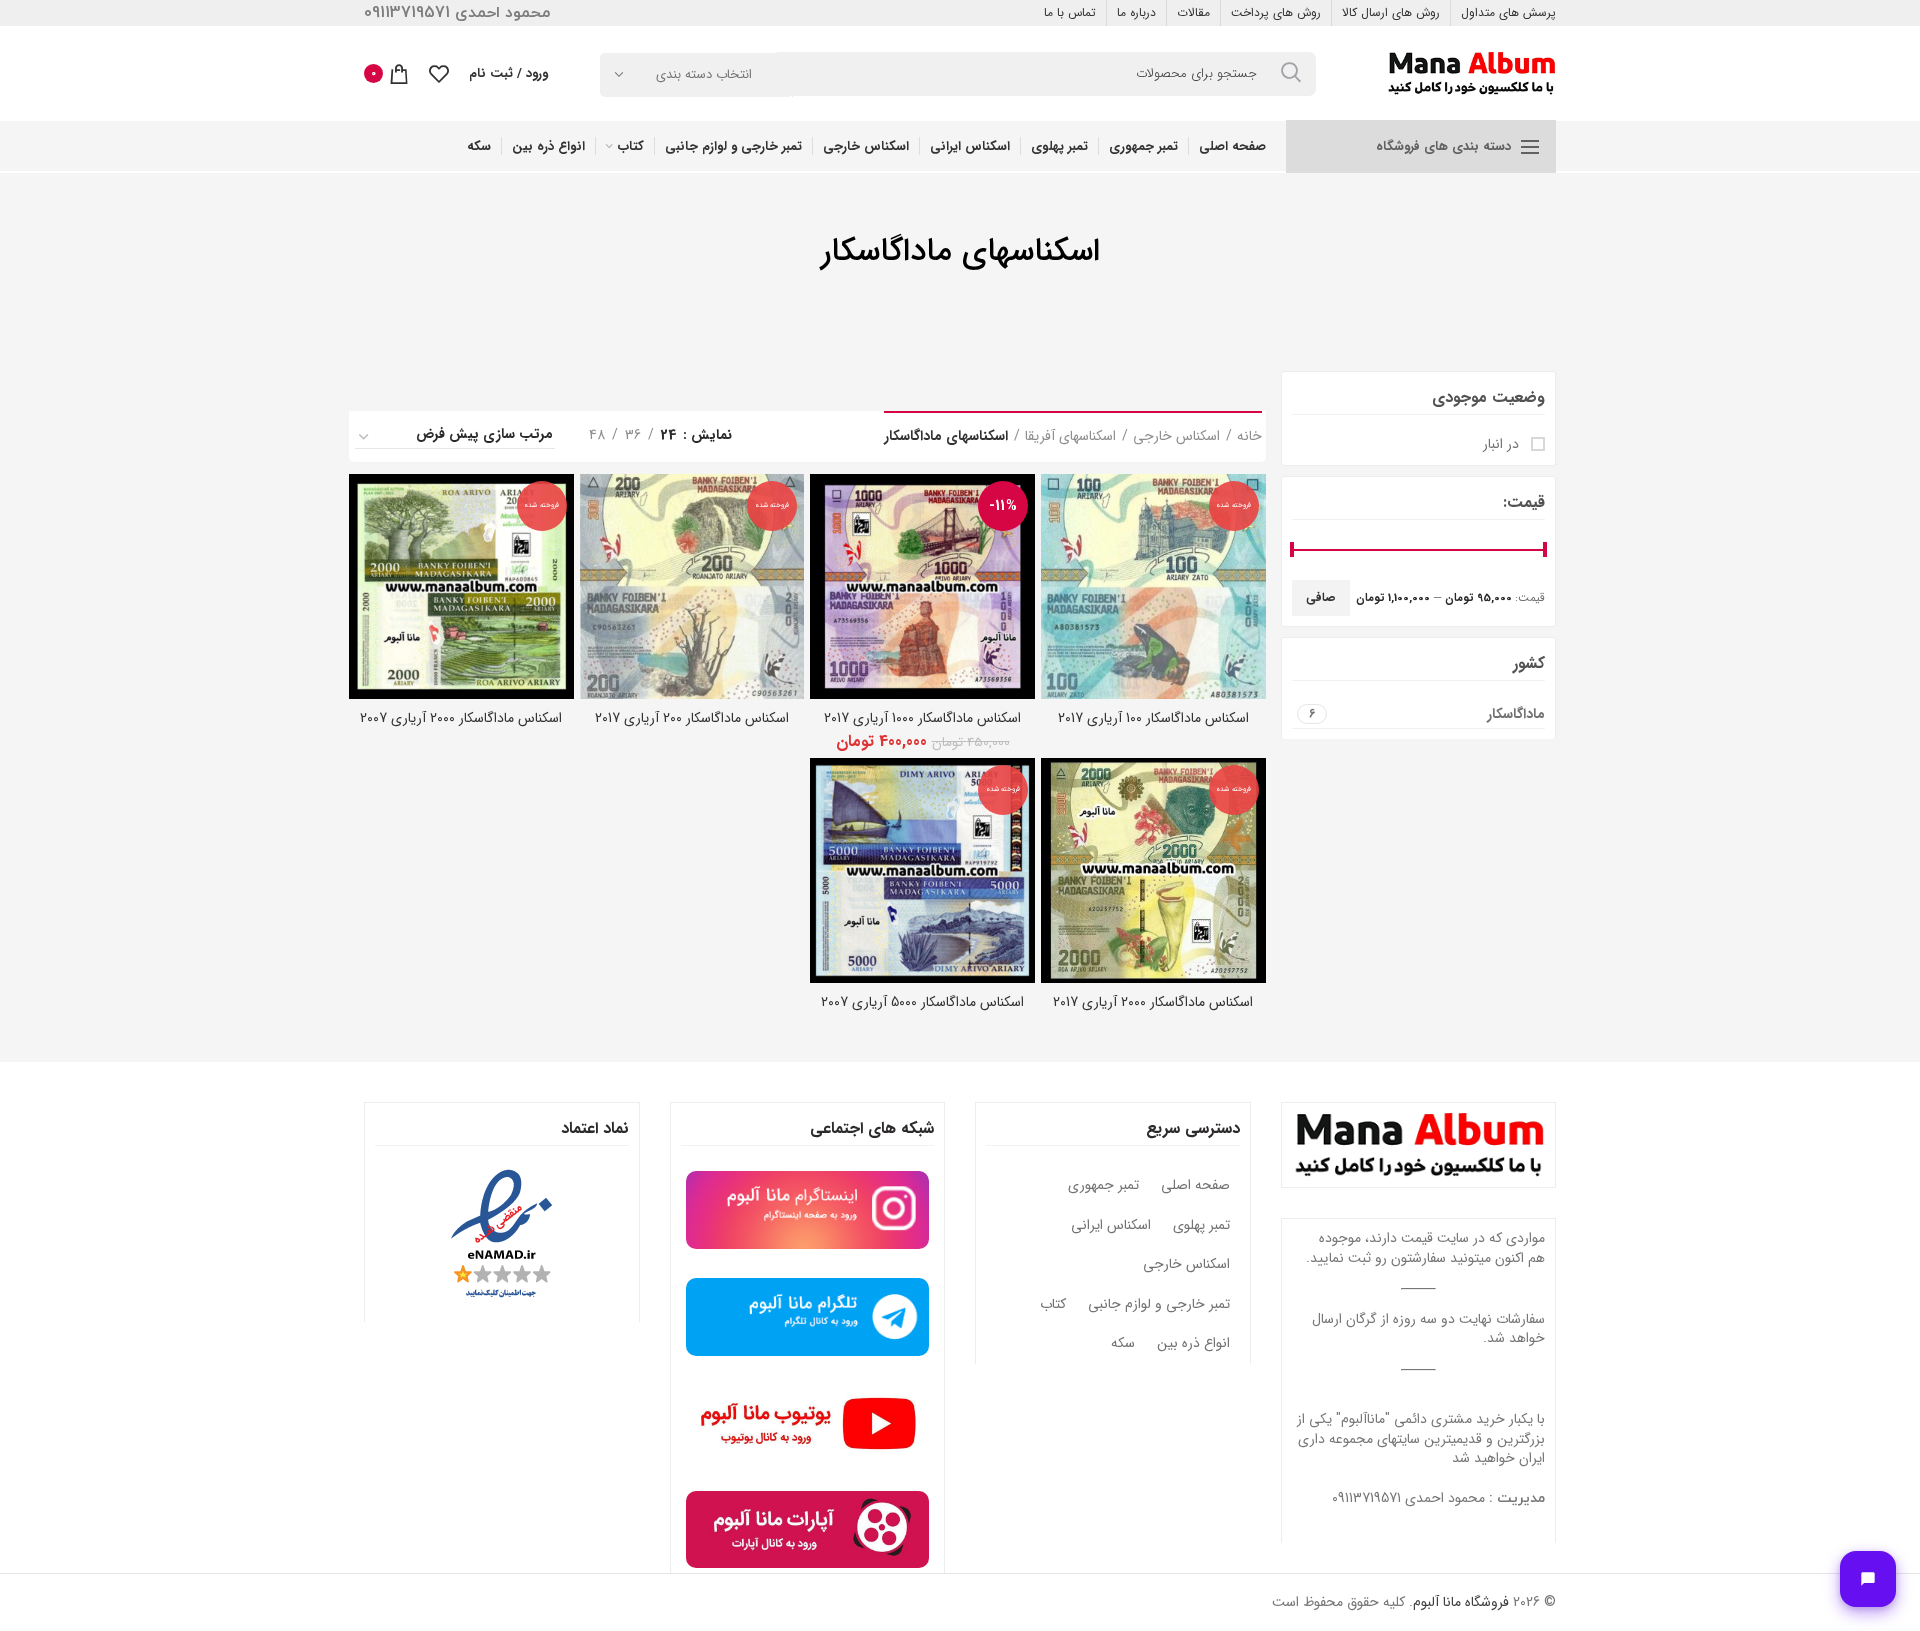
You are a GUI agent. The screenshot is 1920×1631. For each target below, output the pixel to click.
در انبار (1503, 445)
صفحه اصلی (1195, 1186)
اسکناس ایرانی (1111, 1226)
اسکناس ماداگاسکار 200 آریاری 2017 (692, 718)
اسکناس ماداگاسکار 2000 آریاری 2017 (1153, 1002)
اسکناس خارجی (1176, 437)
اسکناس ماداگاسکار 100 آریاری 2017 (1153, 718)
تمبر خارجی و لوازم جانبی (1159, 1305)
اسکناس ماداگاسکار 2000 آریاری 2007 (461, 718)
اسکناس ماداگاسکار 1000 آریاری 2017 (922, 718)
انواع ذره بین (1193, 1344)
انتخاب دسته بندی (704, 74)
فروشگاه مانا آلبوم (1461, 1602)
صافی (1321, 597)
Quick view (1056, 506)
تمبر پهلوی (1201, 1226)
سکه (1123, 1344)
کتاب (1053, 1305)
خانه (1249, 437)
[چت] (1868, 1579)
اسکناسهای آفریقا (1070, 437)
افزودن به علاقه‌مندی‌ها (1056, 551)
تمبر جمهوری (1103, 1186)
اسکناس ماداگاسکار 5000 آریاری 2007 (922, 1002)
